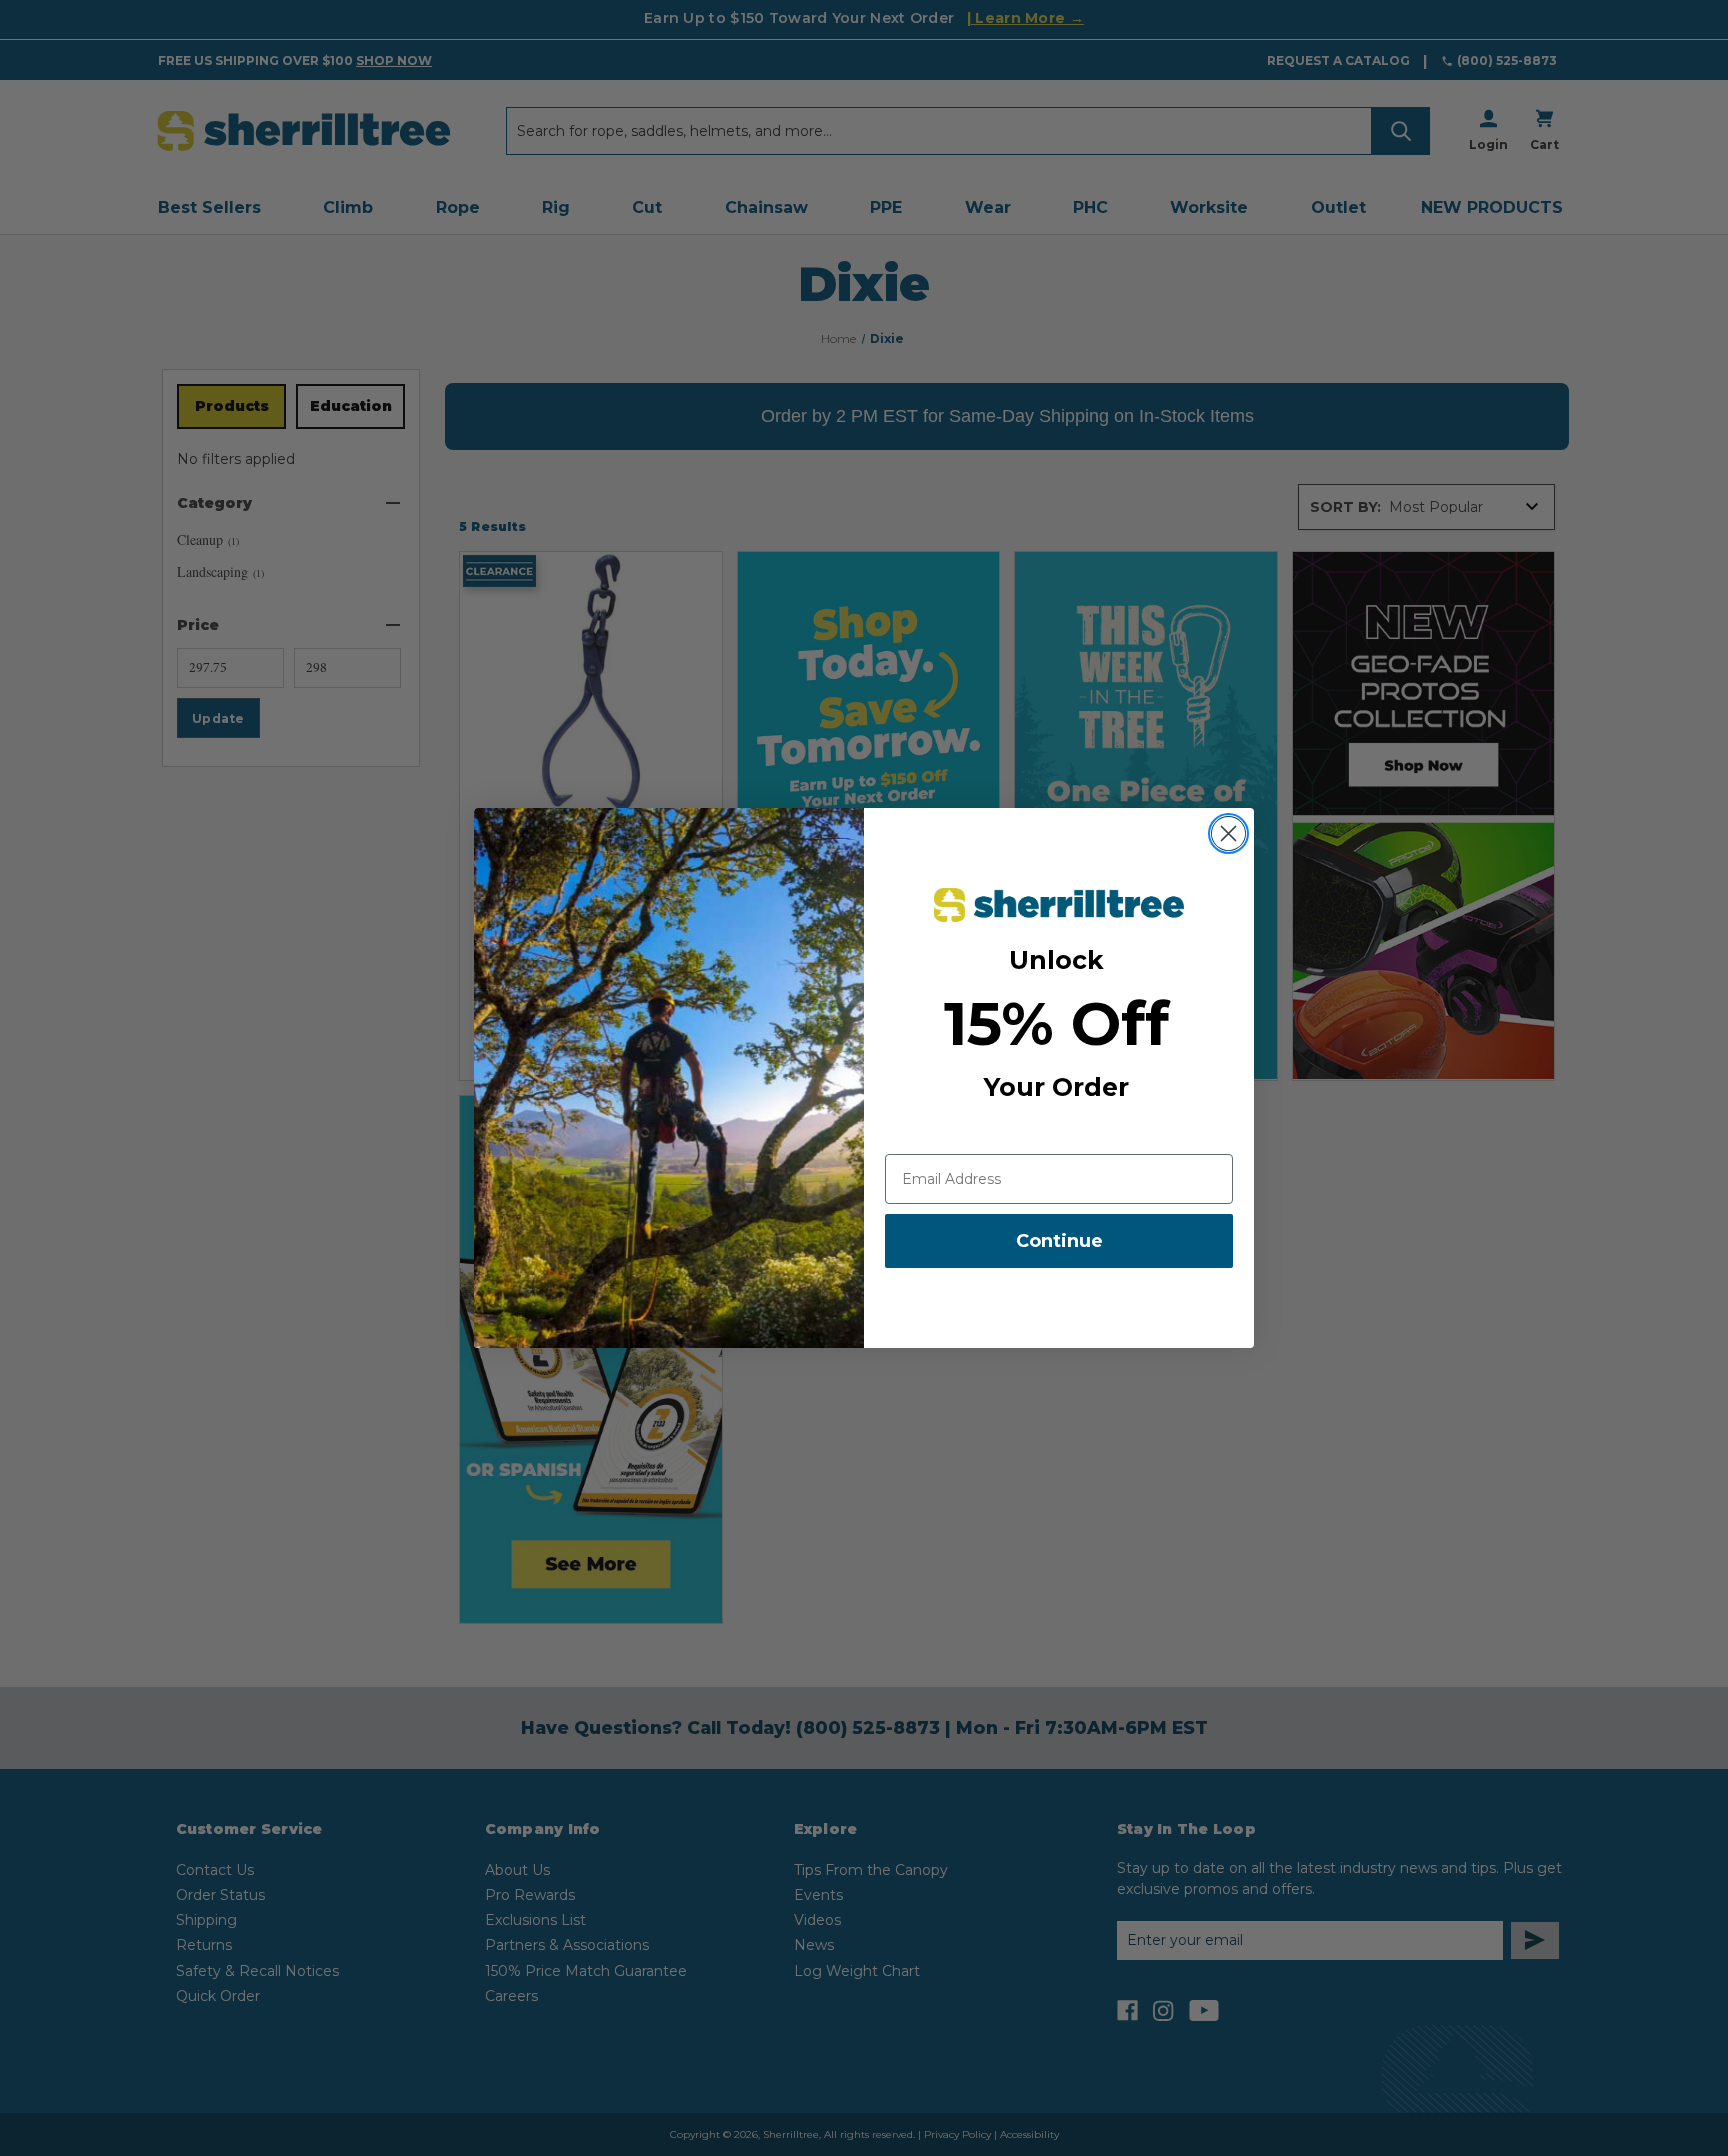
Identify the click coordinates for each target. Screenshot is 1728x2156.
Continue (1059, 1241)
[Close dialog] (1228, 833)
